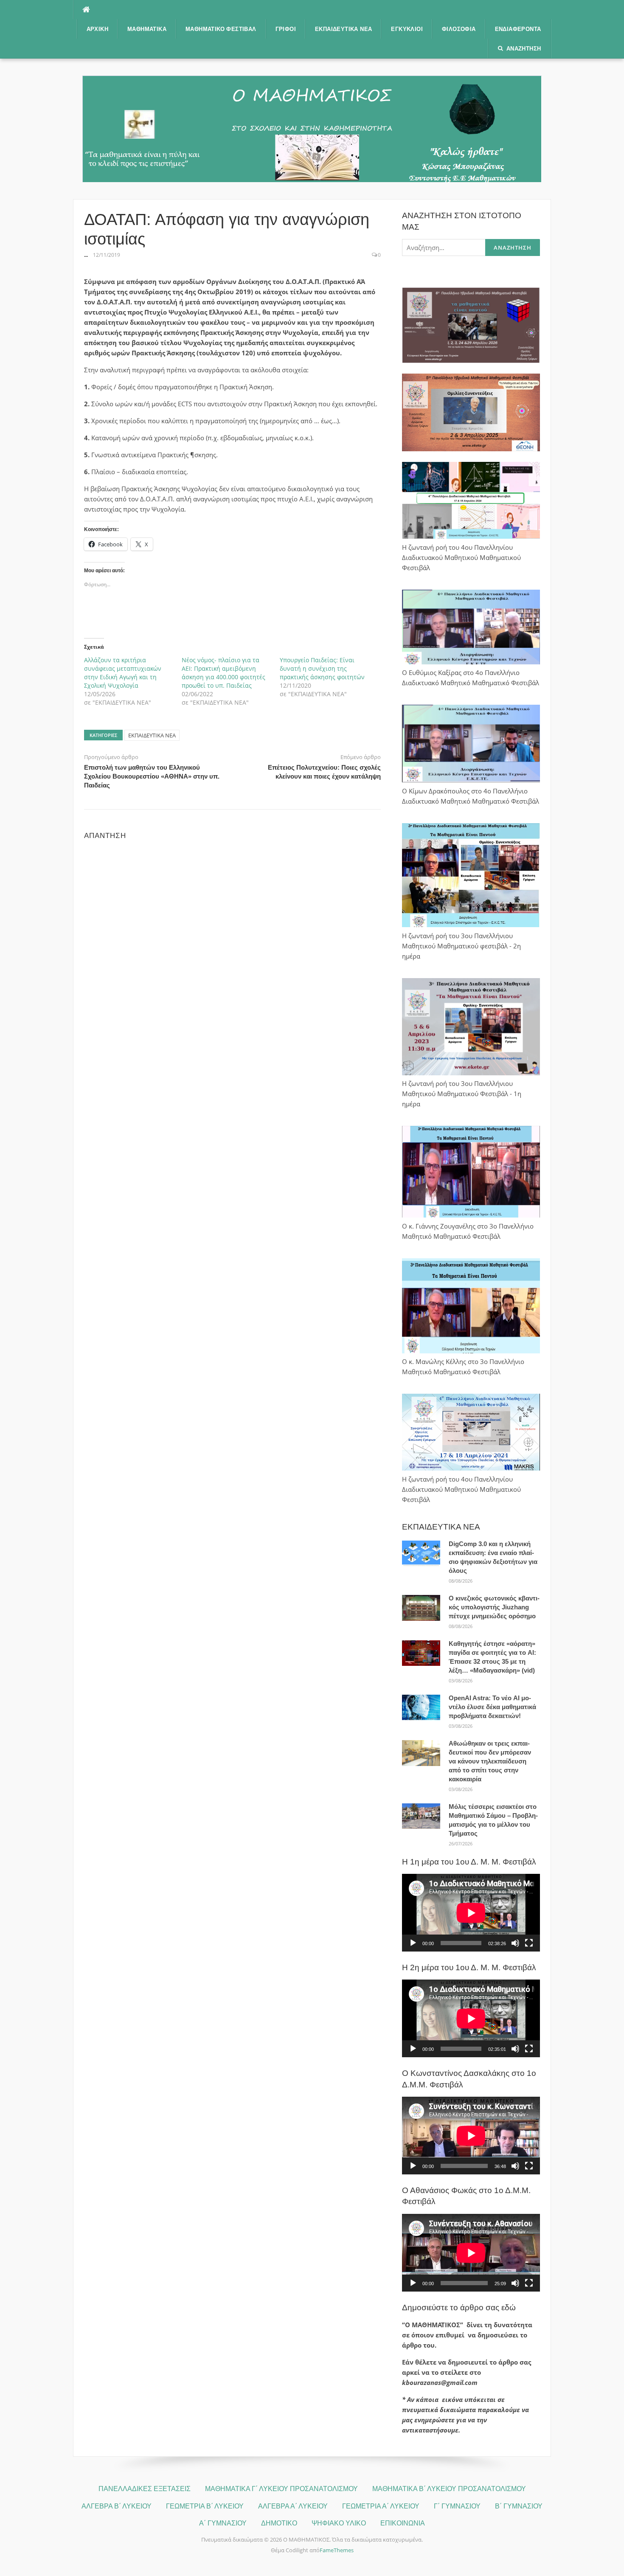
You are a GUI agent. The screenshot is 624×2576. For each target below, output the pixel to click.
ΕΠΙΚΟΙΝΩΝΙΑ (403, 2523)
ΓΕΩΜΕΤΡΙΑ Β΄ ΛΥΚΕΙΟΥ (205, 2506)
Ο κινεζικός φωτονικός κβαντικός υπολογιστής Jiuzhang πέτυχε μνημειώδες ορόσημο (494, 1607)
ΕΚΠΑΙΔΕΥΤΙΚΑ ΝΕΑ (343, 29)
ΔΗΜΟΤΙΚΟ (279, 2523)
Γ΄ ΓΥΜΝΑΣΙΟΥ (457, 2506)
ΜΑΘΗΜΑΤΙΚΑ (147, 29)
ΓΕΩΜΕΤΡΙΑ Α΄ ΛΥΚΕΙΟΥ (381, 2506)
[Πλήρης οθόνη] (529, 1943)
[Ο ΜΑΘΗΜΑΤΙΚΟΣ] (312, 128)
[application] (471, 1913)
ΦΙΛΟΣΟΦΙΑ (459, 29)
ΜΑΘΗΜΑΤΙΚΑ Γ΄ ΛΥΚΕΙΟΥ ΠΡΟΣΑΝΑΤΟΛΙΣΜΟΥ (281, 2489)
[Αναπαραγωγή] (413, 1943)
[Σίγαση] (515, 1943)
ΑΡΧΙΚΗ (97, 29)
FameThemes (337, 2550)
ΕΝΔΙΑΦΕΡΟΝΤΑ (518, 29)
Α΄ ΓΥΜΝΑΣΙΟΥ (223, 2523)
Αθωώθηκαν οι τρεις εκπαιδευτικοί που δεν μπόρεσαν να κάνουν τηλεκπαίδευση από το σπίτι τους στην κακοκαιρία (490, 1761)
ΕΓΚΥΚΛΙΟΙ (407, 29)
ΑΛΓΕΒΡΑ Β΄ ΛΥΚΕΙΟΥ (117, 2506)
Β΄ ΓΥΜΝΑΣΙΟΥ (519, 2506)
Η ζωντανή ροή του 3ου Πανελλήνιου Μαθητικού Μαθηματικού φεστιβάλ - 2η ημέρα (461, 946)
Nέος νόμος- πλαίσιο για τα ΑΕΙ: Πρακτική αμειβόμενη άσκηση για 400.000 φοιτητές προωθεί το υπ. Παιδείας (223, 673)
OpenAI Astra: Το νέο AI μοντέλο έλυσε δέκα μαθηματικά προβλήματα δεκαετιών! (492, 1707)
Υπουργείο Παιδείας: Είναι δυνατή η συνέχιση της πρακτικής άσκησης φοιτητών (322, 668)
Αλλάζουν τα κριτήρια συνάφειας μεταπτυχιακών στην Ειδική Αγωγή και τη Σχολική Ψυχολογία (123, 673)
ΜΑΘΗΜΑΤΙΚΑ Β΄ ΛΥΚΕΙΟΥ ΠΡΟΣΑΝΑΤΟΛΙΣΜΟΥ (449, 2489)
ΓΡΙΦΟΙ (286, 29)
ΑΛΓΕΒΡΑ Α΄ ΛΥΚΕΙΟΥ (293, 2506)
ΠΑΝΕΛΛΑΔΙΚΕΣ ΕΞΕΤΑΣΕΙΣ (145, 2489)
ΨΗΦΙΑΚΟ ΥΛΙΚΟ (339, 2523)
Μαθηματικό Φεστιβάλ (221, 29)
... (86, 255)
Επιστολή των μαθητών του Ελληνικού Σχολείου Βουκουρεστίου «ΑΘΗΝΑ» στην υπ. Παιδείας (152, 776)
